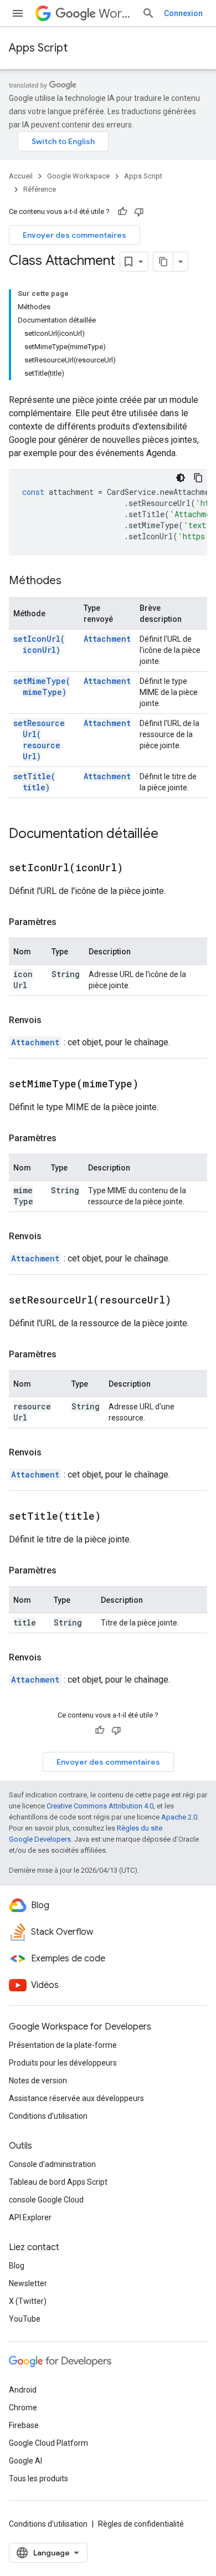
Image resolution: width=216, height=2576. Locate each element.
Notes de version (38, 2081)
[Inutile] (139, 212)
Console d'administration (52, 2164)
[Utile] (122, 212)
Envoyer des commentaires (74, 235)
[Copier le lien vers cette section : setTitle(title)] (115, 1517)
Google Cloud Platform (48, 2443)
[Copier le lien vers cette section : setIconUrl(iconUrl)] (137, 868)
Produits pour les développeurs (63, 2063)
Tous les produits (38, 2478)
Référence (40, 189)
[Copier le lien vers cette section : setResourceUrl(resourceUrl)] (185, 1301)
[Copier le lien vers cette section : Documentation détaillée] (169, 835)
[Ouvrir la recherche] (148, 13)
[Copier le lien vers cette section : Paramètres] (68, 922)
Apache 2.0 (179, 1817)
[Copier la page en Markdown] (163, 262)
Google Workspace (78, 176)
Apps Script (38, 48)
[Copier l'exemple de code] (198, 478)
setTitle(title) (34, 782)
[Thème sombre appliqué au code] (181, 478)
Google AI (25, 2461)
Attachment (107, 639)
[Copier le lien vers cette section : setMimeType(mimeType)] (152, 1085)
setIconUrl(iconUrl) (39, 644)
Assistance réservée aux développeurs (76, 2098)
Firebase (24, 2425)
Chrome (23, 2408)
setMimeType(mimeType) (42, 686)
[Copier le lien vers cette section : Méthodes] (73, 581)
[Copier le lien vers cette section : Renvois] (53, 1020)
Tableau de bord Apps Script (58, 2182)
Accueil (21, 176)
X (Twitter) (28, 2301)
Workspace (116, 14)
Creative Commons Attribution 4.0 (100, 1806)
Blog (17, 2266)
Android (23, 2390)
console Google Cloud (46, 2200)
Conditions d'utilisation (48, 2116)
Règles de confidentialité (141, 2524)
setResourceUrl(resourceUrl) (39, 740)
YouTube (25, 2319)
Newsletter (28, 2283)
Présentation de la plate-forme (63, 2045)
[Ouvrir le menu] (18, 13)
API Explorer (30, 2217)
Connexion (183, 13)
